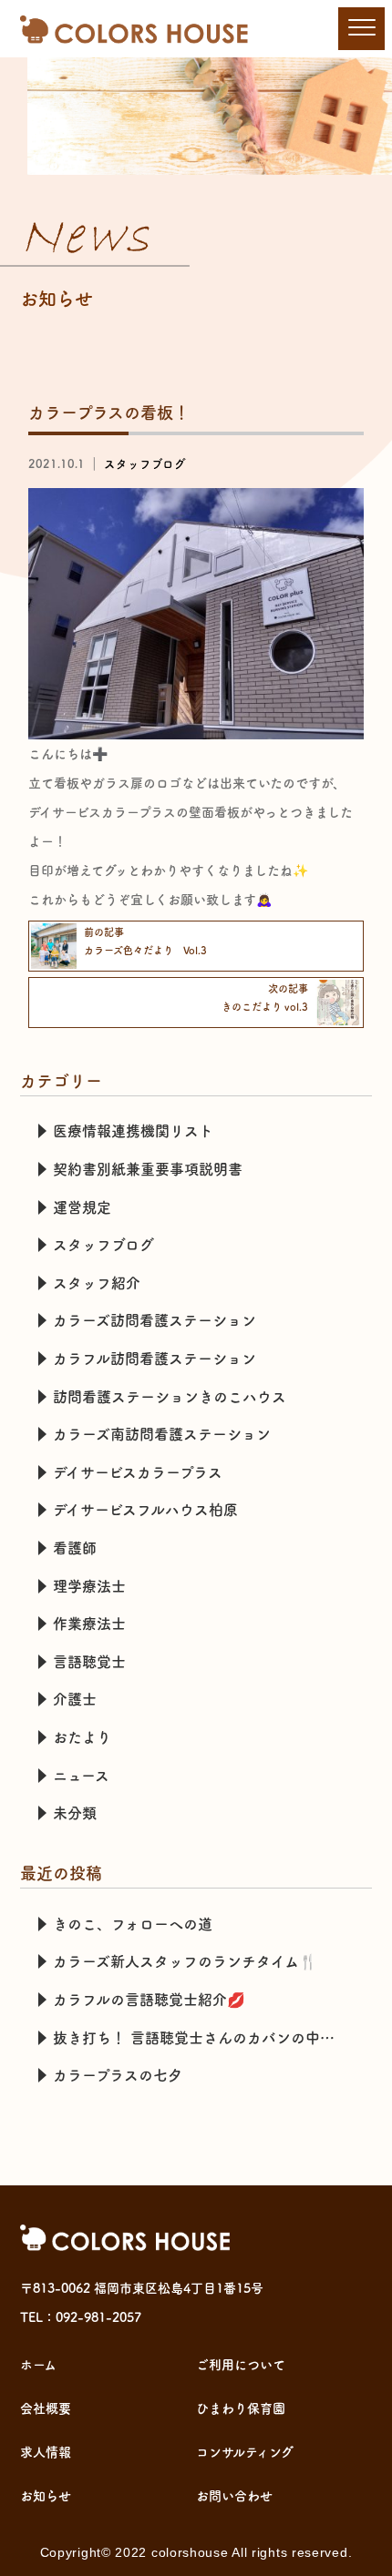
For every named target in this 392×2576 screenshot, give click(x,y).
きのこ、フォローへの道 (133, 1924)
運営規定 (82, 1207)
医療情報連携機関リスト (133, 1131)
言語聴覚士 (89, 1662)
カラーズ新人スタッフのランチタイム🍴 (185, 1961)
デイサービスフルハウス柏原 (145, 1510)
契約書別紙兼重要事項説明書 (148, 1169)
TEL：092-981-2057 (81, 2317)
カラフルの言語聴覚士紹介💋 (149, 2000)
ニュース (81, 1776)
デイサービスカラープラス (138, 1472)
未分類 (75, 1813)
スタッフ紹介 (97, 1283)
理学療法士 (89, 1586)
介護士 (75, 1699)
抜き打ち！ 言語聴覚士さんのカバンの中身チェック (204, 2038)
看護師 (75, 1548)
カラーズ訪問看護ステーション (155, 1320)
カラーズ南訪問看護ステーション (162, 1434)
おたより (82, 1737)
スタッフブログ (145, 464)
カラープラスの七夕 (118, 2075)
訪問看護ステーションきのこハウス (170, 1397)
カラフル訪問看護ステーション (155, 1359)
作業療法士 (89, 1624)
